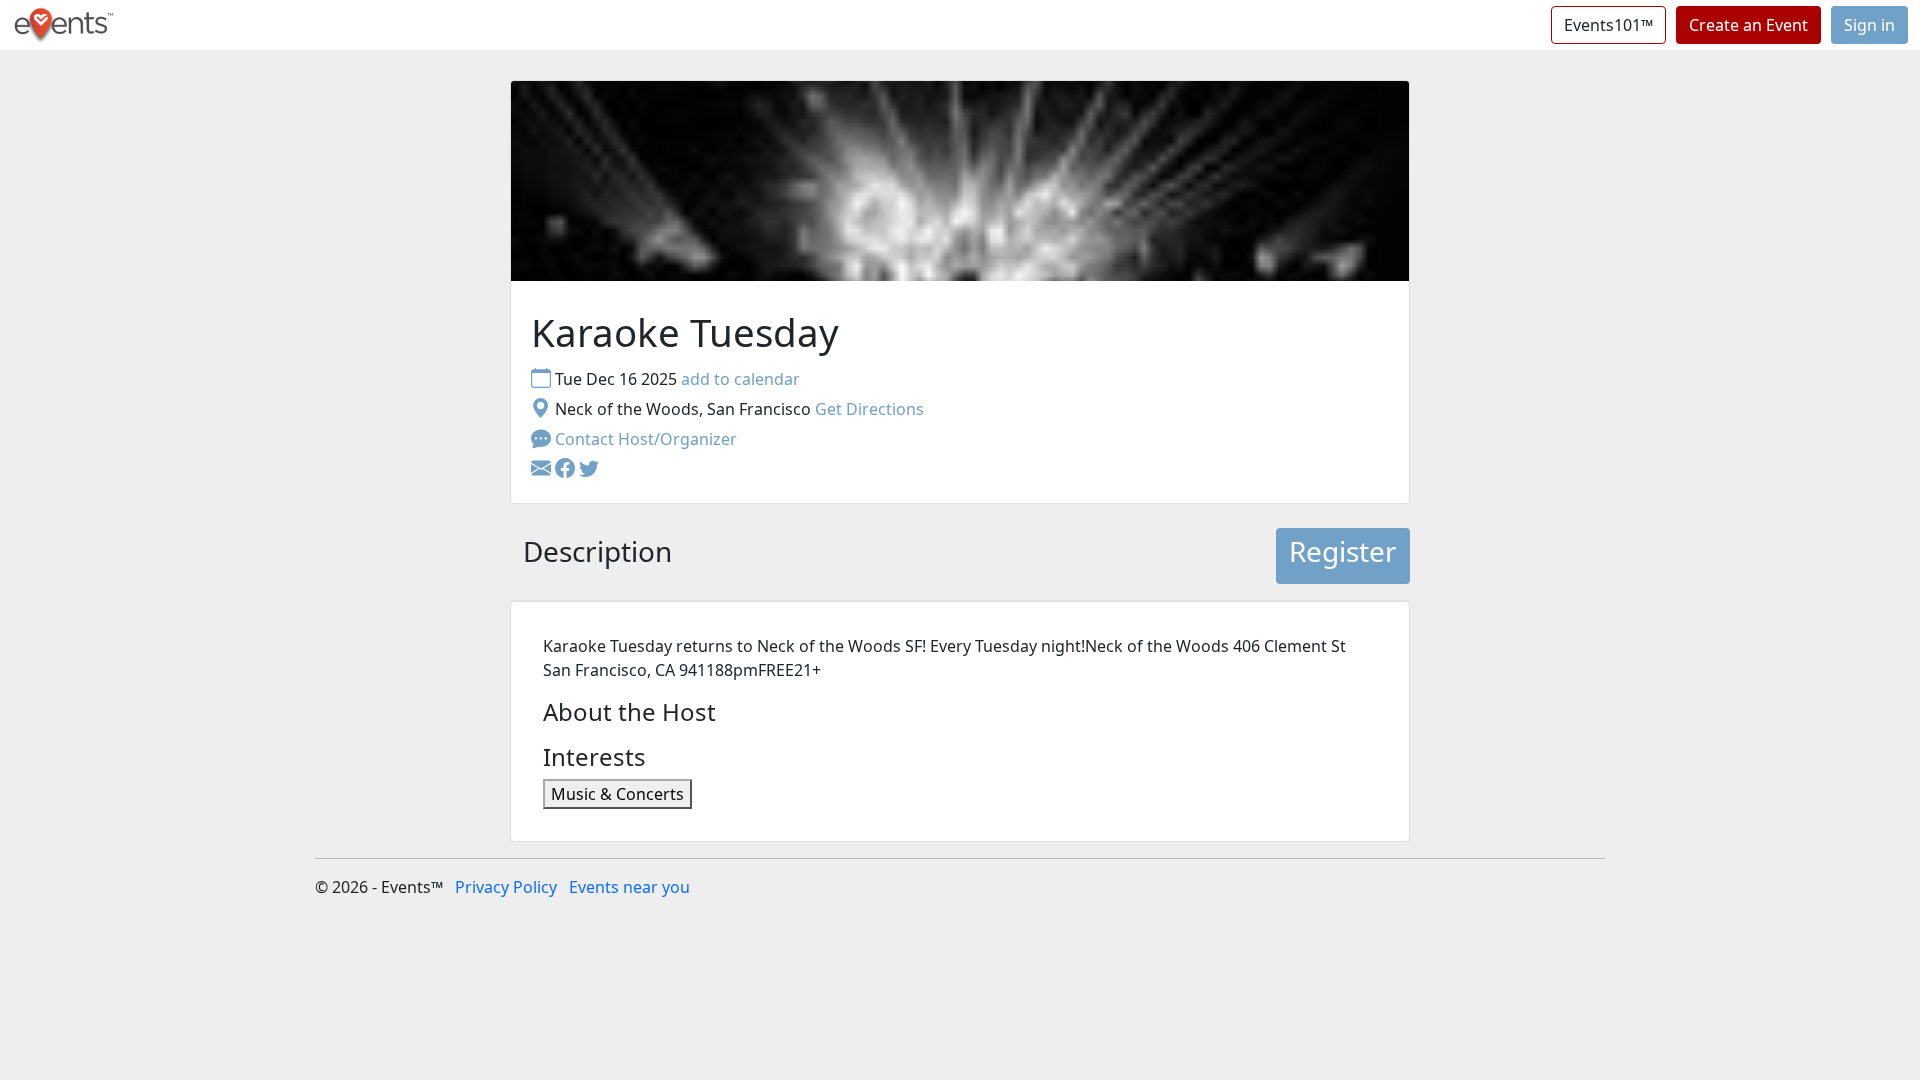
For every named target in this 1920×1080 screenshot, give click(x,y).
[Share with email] (543, 469)
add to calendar (740, 379)
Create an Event (1748, 25)
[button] (567, 469)
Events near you (629, 887)
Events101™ (1608, 25)
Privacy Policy (506, 887)
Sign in (1869, 25)
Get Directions (869, 409)
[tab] (597, 556)
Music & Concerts (617, 794)
